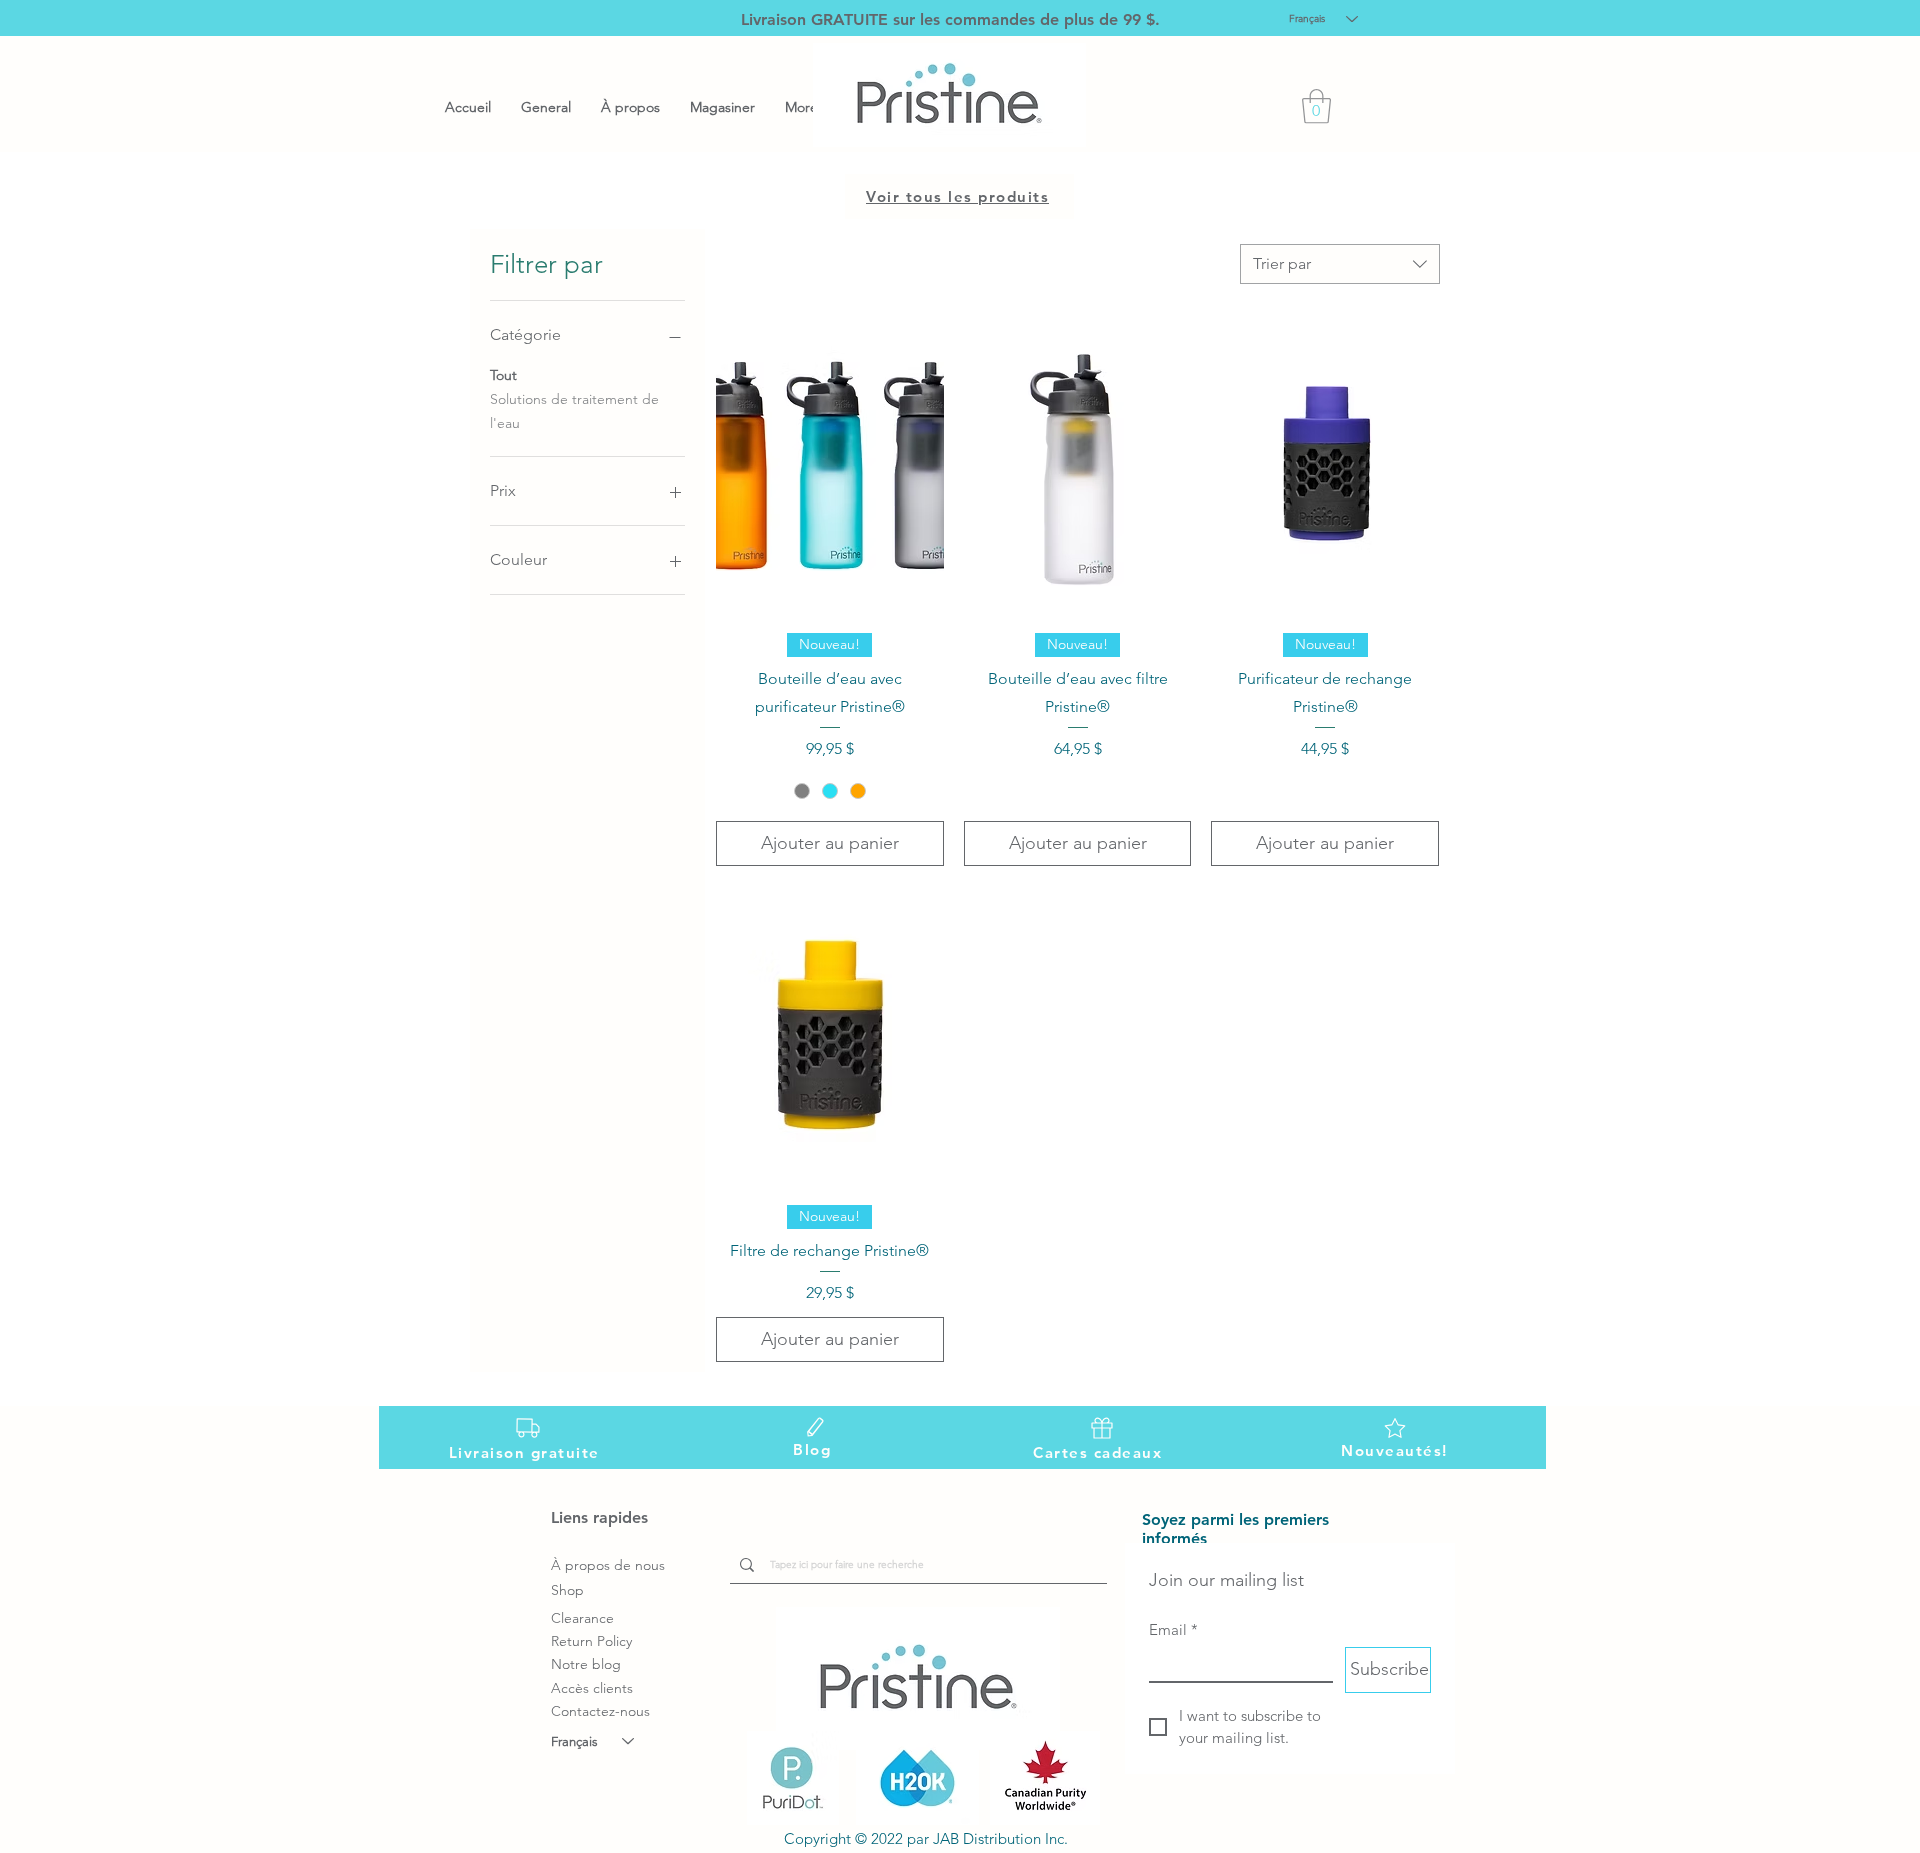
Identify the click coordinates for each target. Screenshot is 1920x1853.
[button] (1316, 106)
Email (1173, 1630)
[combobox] (1340, 264)
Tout (503, 375)
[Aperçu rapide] (830, 465)
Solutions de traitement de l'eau (574, 411)
